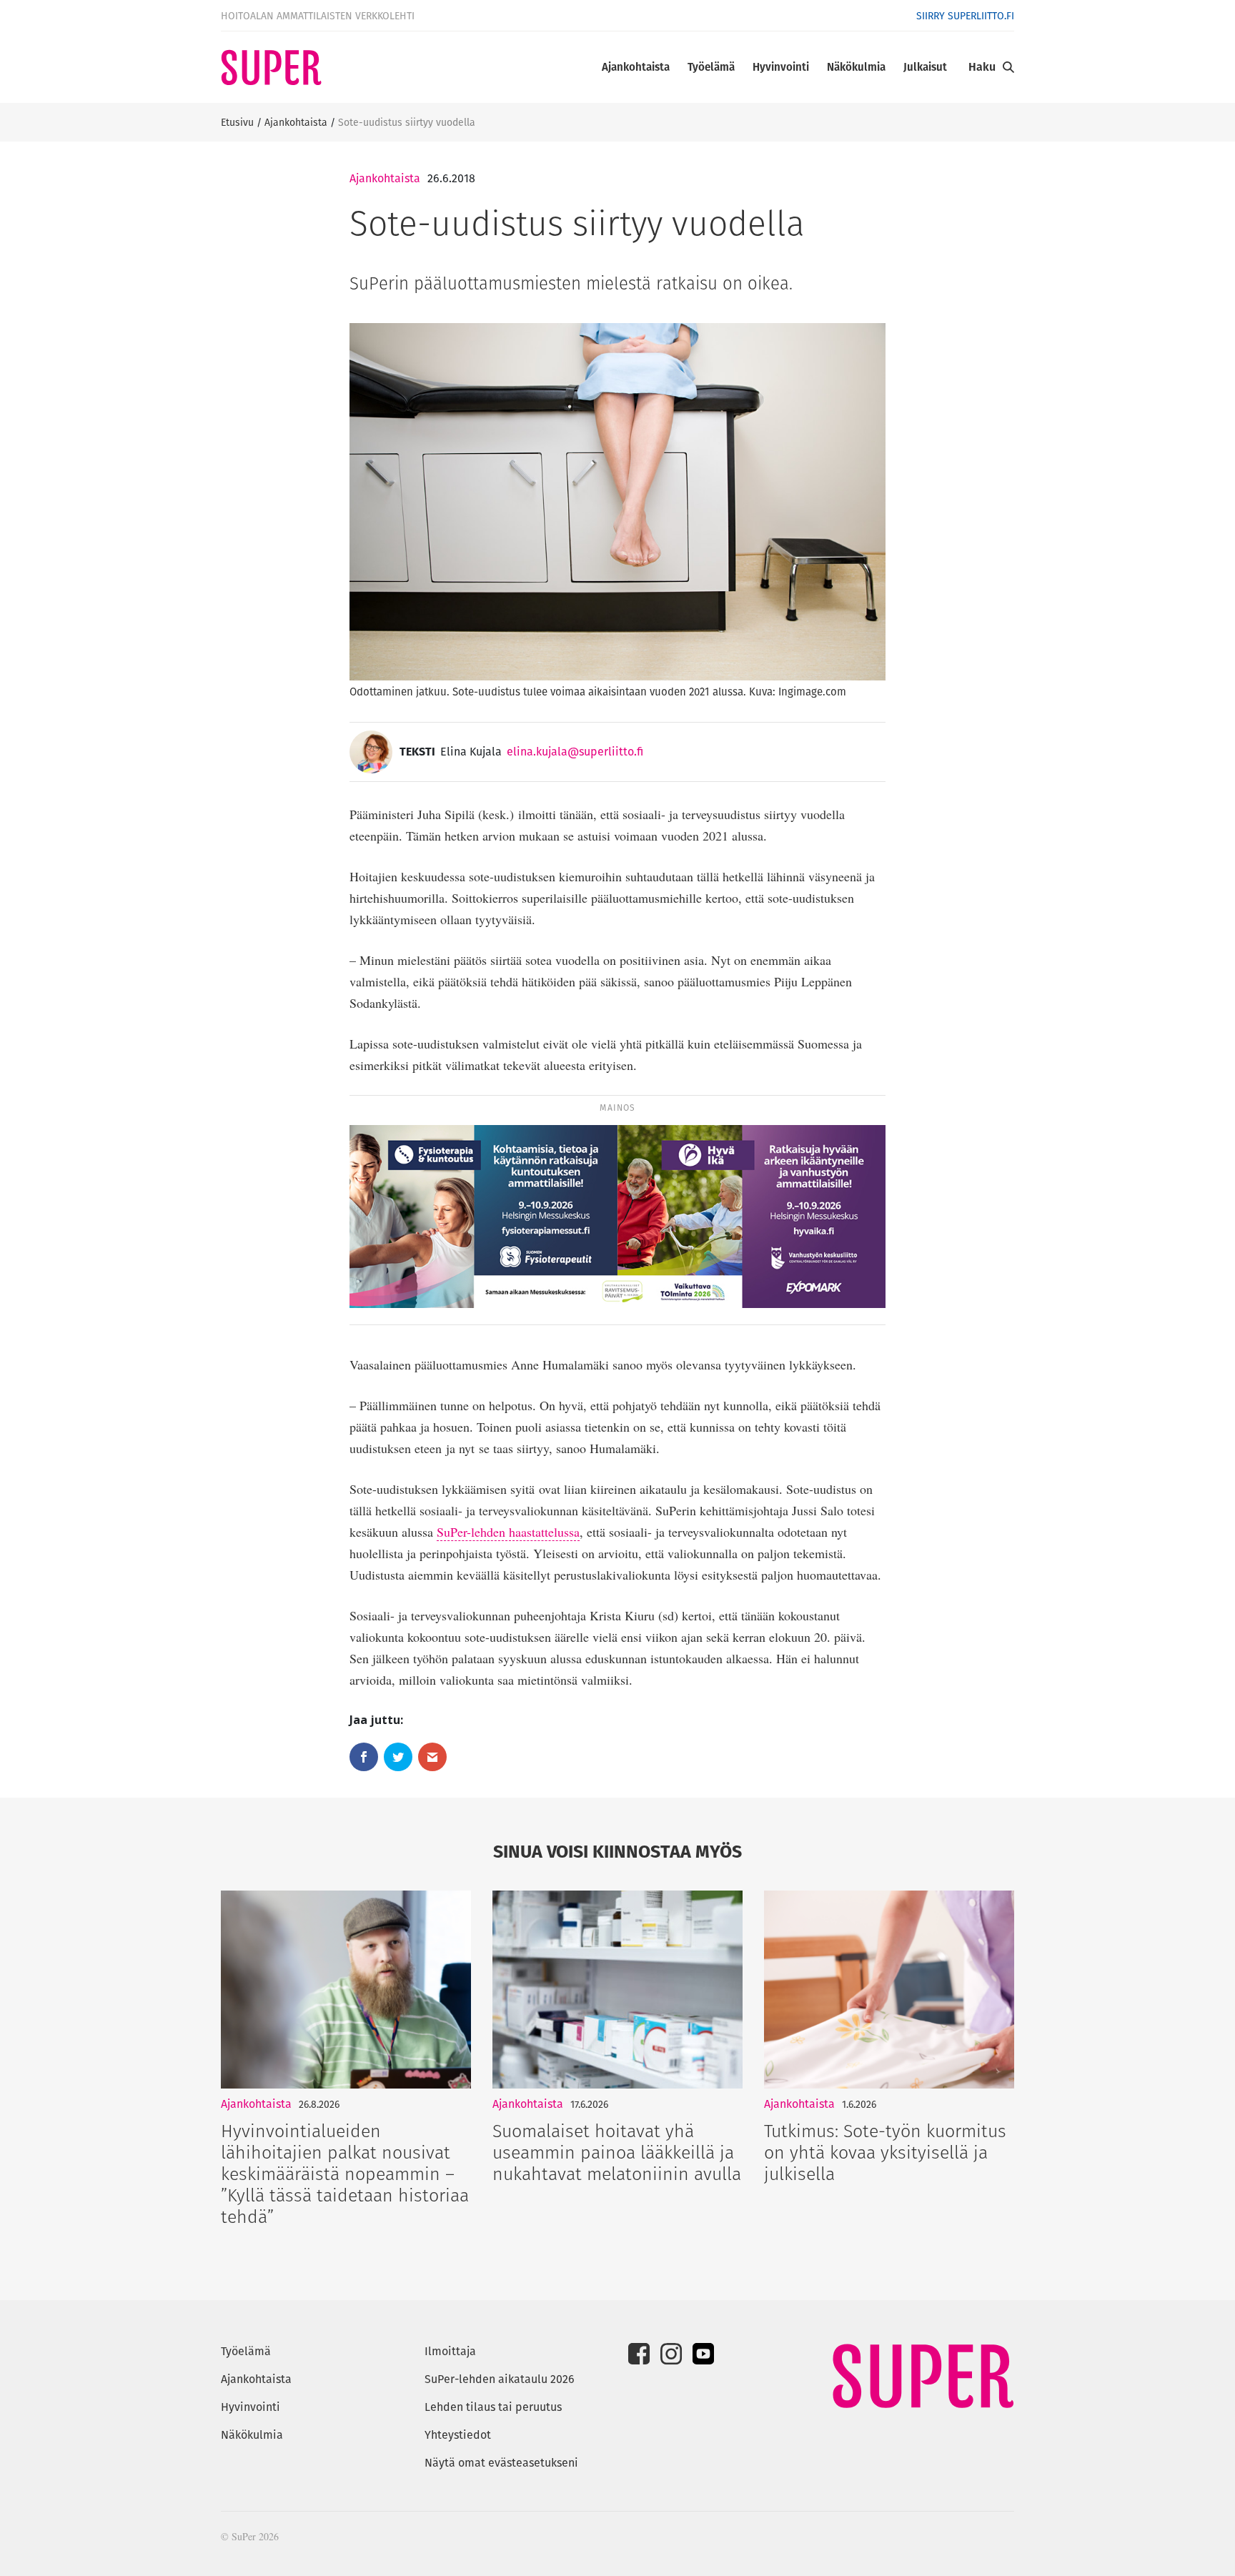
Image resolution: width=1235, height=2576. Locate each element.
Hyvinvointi (781, 67)
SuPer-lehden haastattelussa (508, 1532)
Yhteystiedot (458, 2435)
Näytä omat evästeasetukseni (501, 2463)
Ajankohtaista (636, 67)
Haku (982, 67)
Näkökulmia (856, 67)
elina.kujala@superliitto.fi (575, 752)
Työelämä (711, 67)
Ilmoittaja (450, 2351)
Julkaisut (925, 67)
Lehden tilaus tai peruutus (493, 2407)
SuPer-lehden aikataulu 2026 (500, 2379)
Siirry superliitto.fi (965, 16)
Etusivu (237, 122)
